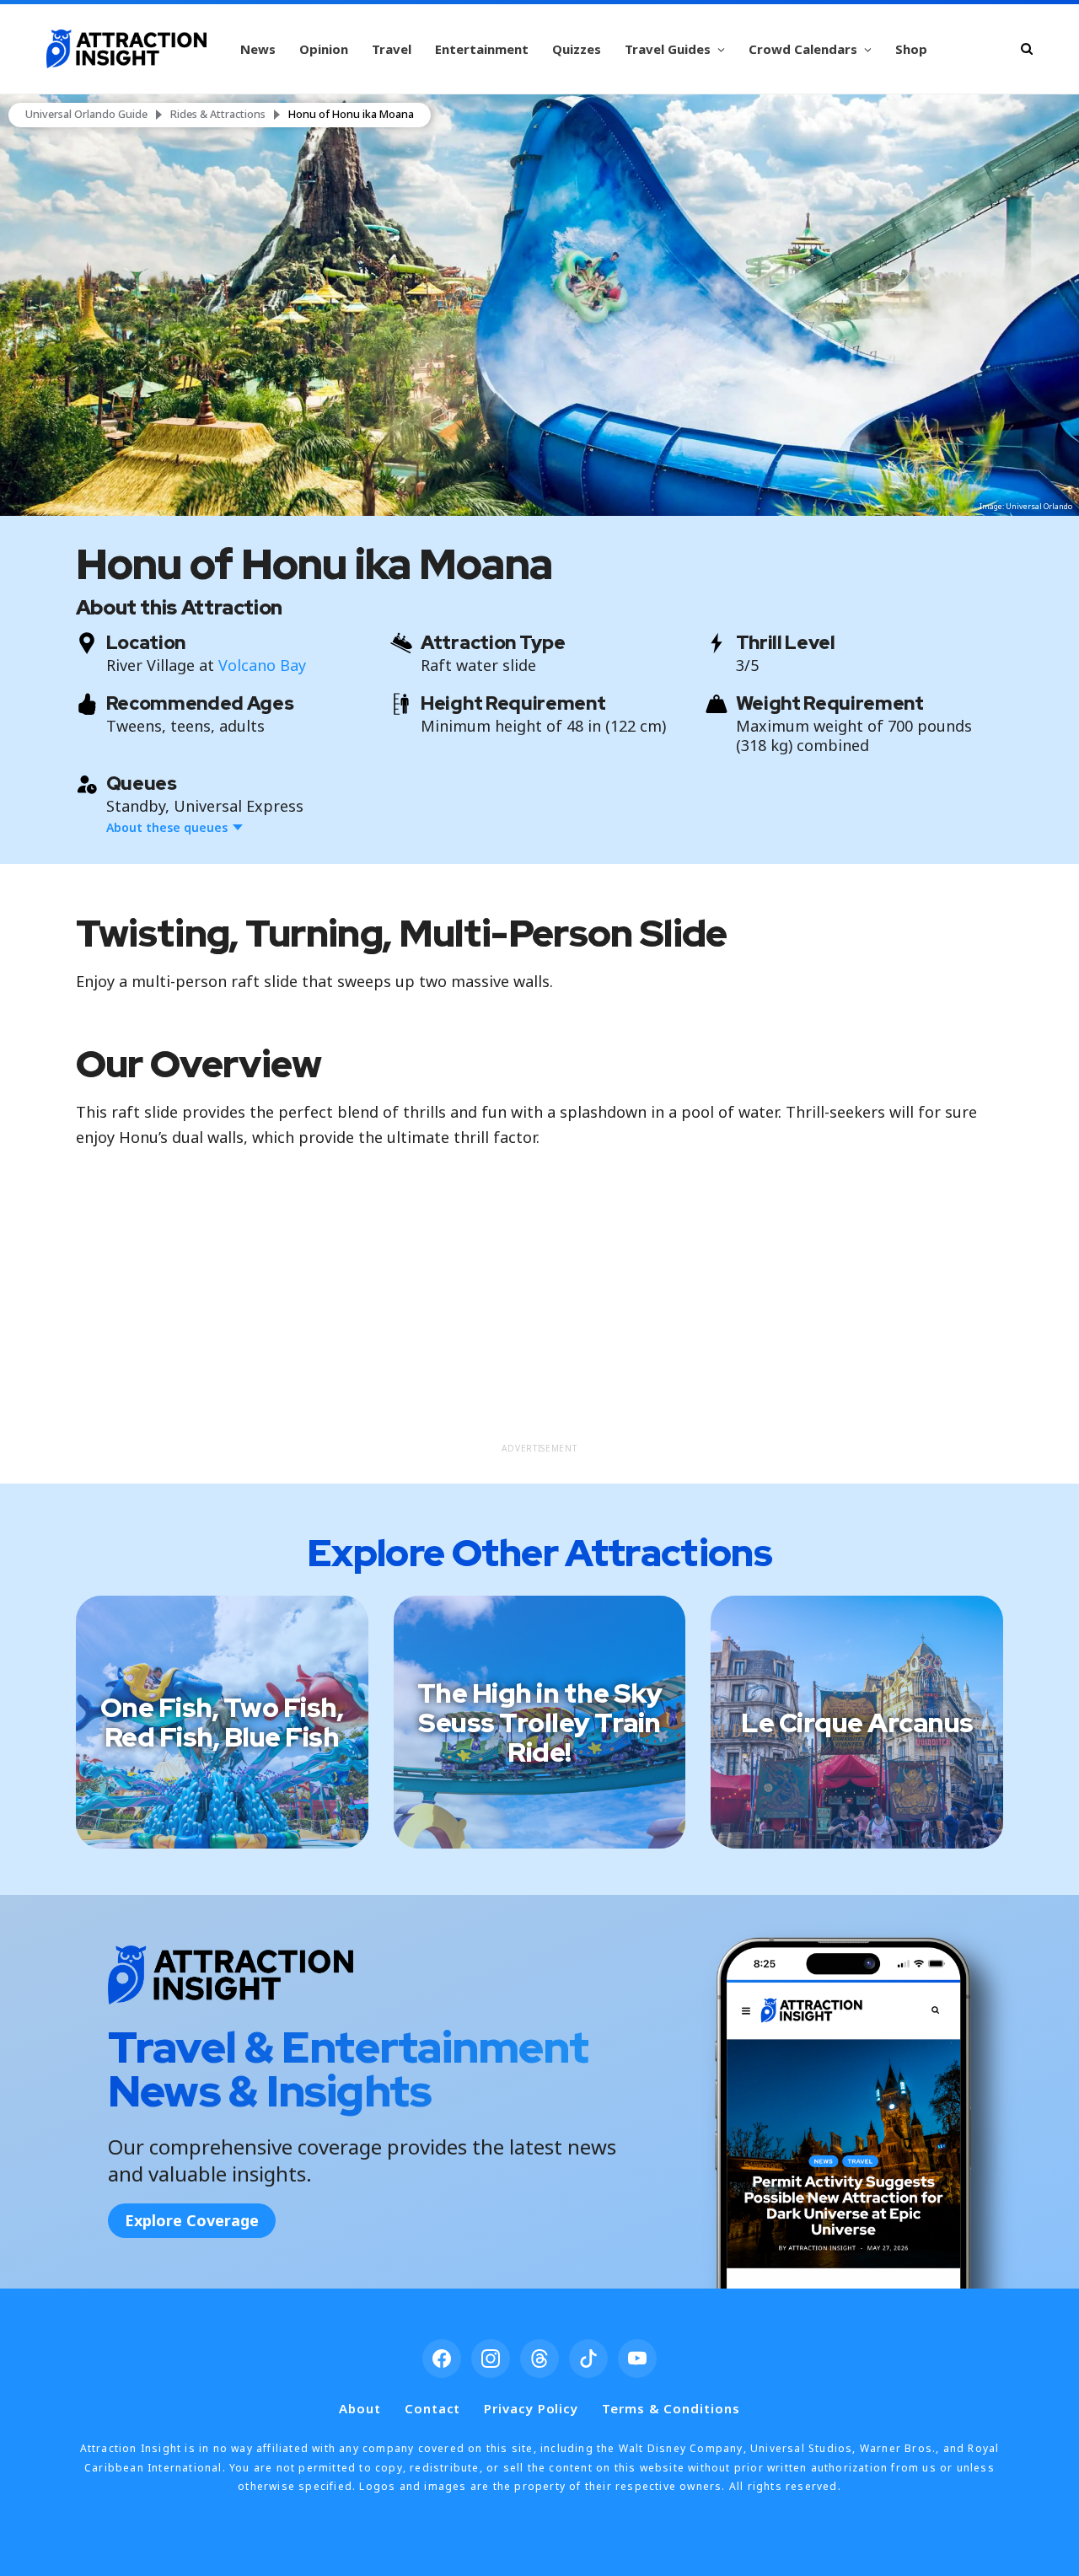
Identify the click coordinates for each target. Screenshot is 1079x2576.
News (258, 49)
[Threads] (539, 2359)
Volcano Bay (262, 665)
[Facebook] (442, 2359)
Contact (432, 2408)
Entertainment (482, 49)
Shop (911, 49)
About (360, 2408)
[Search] (1027, 48)
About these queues (167, 827)
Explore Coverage (192, 2220)
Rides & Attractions (218, 115)
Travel (392, 49)
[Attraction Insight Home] (126, 49)
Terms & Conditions (671, 2408)
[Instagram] (491, 2359)
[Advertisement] (540, 1316)
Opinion (324, 49)
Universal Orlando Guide (86, 115)
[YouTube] (637, 2359)
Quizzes (577, 49)
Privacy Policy (531, 2408)
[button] (539, 305)
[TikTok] (588, 2359)
